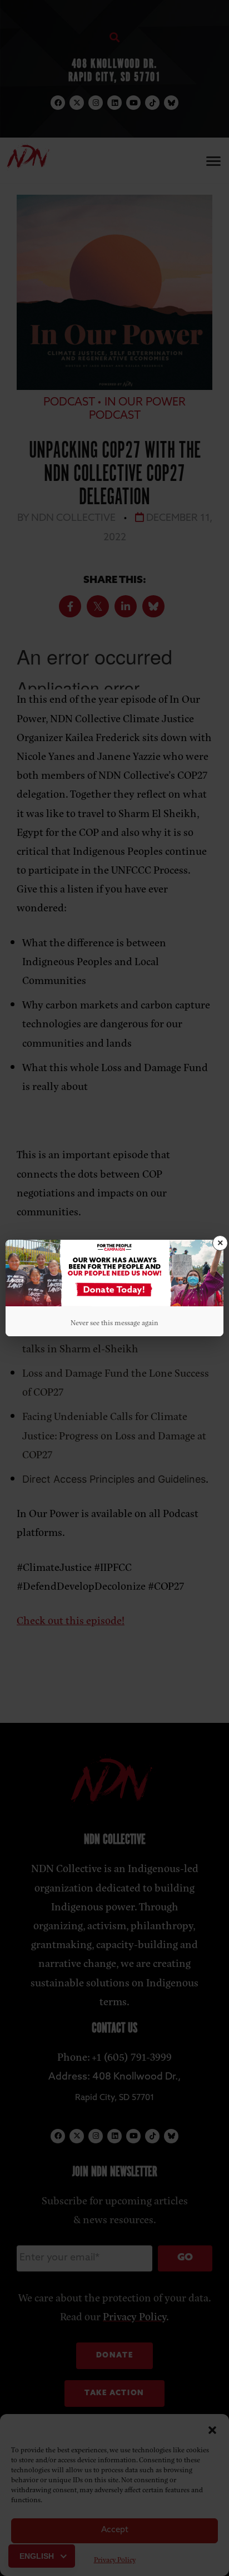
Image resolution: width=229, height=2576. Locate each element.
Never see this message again (114, 1322)
